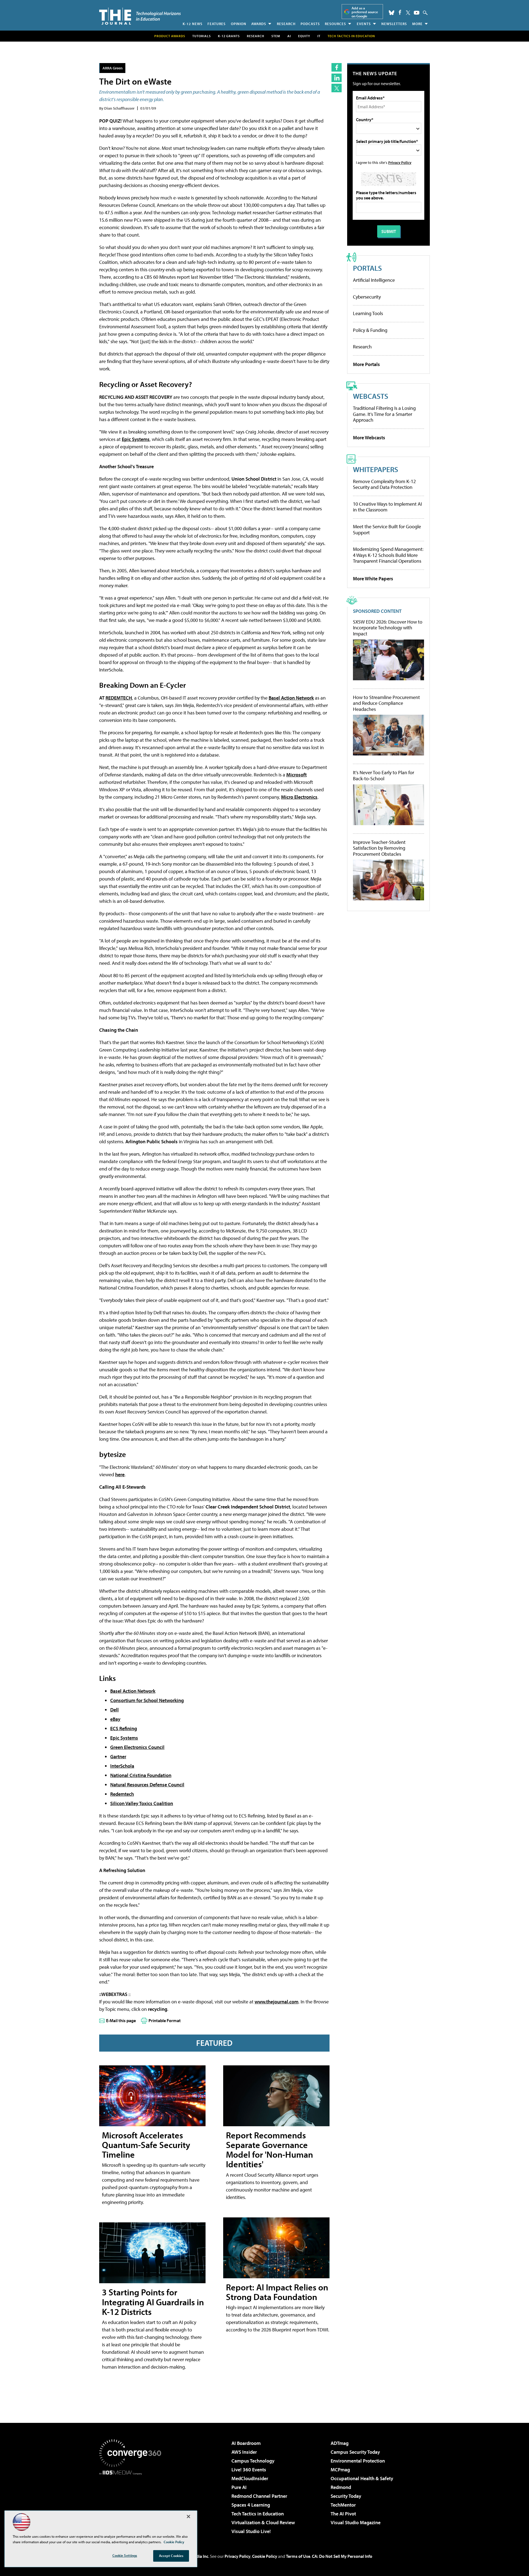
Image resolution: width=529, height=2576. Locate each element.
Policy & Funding (370, 330)
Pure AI (239, 2487)
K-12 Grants (229, 36)
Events (364, 24)
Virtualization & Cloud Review (263, 2522)
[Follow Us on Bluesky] (392, 13)
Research (286, 24)
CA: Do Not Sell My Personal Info (342, 2556)
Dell (114, 1710)
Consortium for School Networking (147, 1700)
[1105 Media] (132, 2503)
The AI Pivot (343, 2514)
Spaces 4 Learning (251, 2505)
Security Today (346, 2496)
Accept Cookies (171, 2556)
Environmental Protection (358, 2461)
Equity (304, 36)
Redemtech (122, 1794)
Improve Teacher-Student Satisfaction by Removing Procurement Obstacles (379, 848)
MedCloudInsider (250, 2478)
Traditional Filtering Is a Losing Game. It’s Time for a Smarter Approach (384, 414)
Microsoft (296, 775)
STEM (276, 36)
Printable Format (165, 2020)
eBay (115, 1719)
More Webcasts (369, 438)
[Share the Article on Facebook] (337, 67)
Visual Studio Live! (251, 2531)
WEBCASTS (371, 396)
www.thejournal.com (276, 2002)
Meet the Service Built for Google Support (387, 529)
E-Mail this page (121, 2020)
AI (289, 36)
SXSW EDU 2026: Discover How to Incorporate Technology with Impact (388, 628)
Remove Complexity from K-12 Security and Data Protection (384, 484)
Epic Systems (136, 439)
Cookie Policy (265, 2556)
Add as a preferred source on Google (365, 12)
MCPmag (340, 2470)
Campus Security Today (355, 2452)
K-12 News (193, 24)
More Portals (366, 364)
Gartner (118, 1756)
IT (319, 36)
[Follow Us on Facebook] (400, 12)
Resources (335, 24)
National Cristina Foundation (141, 1775)
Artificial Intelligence (374, 280)
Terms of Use (298, 2556)
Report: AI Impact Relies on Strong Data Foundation (277, 2292)
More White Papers (373, 579)
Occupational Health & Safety (362, 2478)
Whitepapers (376, 469)
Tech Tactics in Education (258, 2514)
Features (217, 24)
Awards (259, 24)
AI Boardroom (246, 2443)
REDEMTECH (119, 698)
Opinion (239, 24)
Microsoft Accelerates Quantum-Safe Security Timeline (146, 2145)
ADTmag (340, 2443)
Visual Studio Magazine (356, 2522)
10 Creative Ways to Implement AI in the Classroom (387, 507)
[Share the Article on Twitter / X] (337, 88)
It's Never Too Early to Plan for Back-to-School (384, 775)
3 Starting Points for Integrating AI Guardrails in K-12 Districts (153, 2302)
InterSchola (122, 1766)
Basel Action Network (291, 698)
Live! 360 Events (249, 2470)
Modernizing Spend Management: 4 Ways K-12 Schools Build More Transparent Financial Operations (388, 555)
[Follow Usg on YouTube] (417, 13)
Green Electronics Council (137, 1747)
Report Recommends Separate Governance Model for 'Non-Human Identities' (269, 2150)
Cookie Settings (125, 2555)
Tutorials (202, 36)
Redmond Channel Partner (259, 2496)
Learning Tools (368, 313)
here (120, 1474)
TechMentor (343, 2505)
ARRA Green (113, 68)
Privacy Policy (400, 162)
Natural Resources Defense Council (147, 1785)
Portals (367, 268)
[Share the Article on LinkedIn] (337, 78)
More (417, 24)
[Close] (188, 2517)
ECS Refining (124, 1728)
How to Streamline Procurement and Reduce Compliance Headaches (386, 703)
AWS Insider (244, 2452)
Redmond (341, 2487)
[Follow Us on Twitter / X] (408, 13)
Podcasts (310, 24)
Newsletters (394, 24)
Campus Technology (253, 2461)
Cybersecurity (367, 297)
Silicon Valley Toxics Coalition (142, 1803)
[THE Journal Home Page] (140, 16)
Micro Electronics (299, 797)
